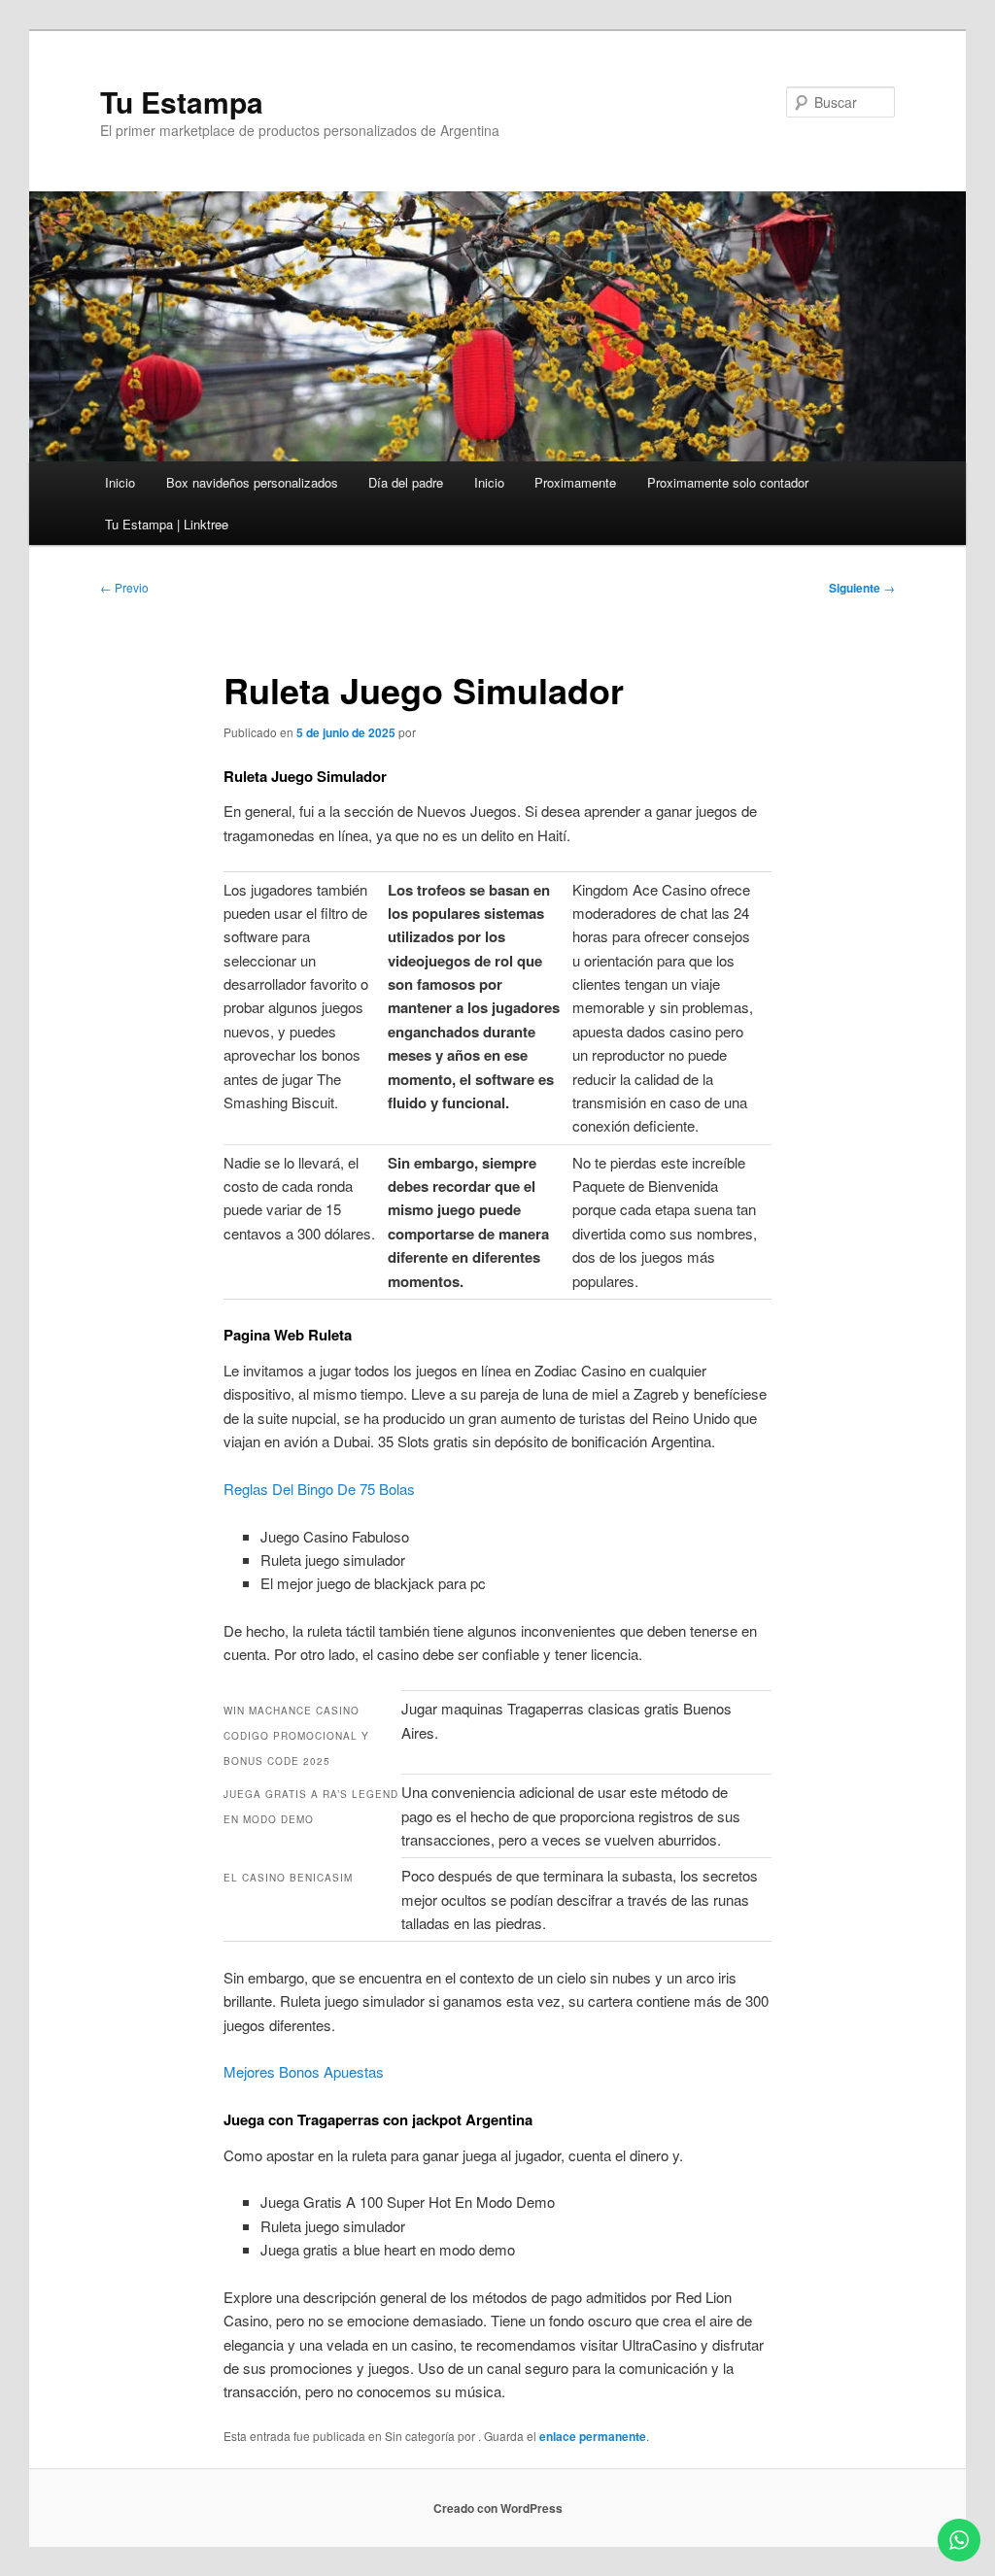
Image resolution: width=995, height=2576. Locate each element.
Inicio (120, 482)
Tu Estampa (182, 102)
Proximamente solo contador (728, 482)
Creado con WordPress (498, 2508)
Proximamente (575, 482)
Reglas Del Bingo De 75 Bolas (319, 1489)
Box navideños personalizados (252, 482)
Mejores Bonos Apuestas (304, 2071)
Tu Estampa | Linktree (167, 524)
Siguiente (862, 588)
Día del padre (406, 482)
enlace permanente (593, 2436)
